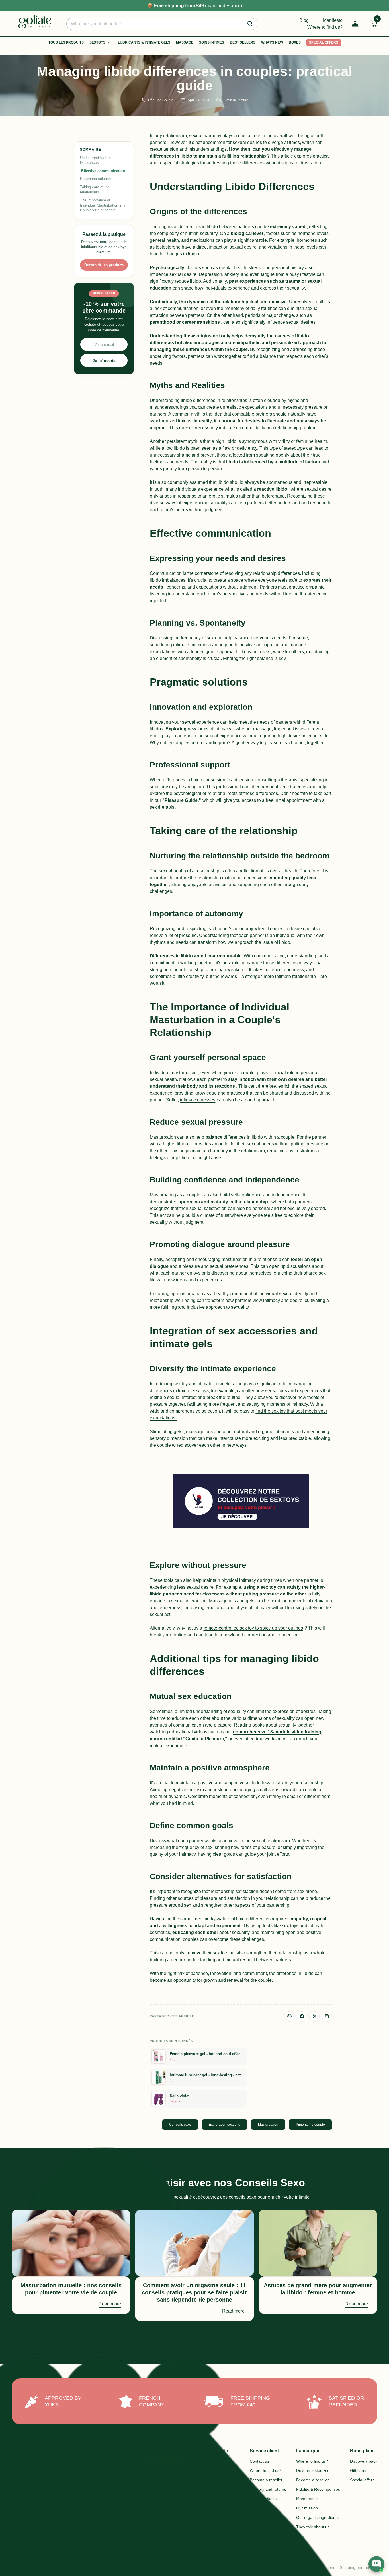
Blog (304, 20)
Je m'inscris (104, 361)
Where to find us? (325, 27)
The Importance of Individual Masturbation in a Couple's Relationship (103, 205)
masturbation (184, 1073)
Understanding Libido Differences (97, 160)
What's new (272, 42)
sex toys (182, 1384)
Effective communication (103, 171)
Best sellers (243, 42)
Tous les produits (66, 42)
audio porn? (218, 743)
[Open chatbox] (376, 2564)
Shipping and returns (359, 2567)
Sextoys (97, 42)
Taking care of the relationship (95, 190)
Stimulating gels (166, 1432)
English (189, 2562)
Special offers (324, 42)
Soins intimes (212, 42)
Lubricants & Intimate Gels (144, 42)
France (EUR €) (151, 2560)
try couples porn (184, 743)
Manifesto (333, 20)
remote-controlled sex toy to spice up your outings (253, 1628)
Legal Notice (264, 2567)
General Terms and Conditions (308, 2567)
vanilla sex (259, 652)
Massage (185, 42)
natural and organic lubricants (264, 1432)
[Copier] (327, 2016)
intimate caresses (198, 1100)
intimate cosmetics (215, 1384)
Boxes (295, 42)
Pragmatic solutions (96, 179)
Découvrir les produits (104, 265)
